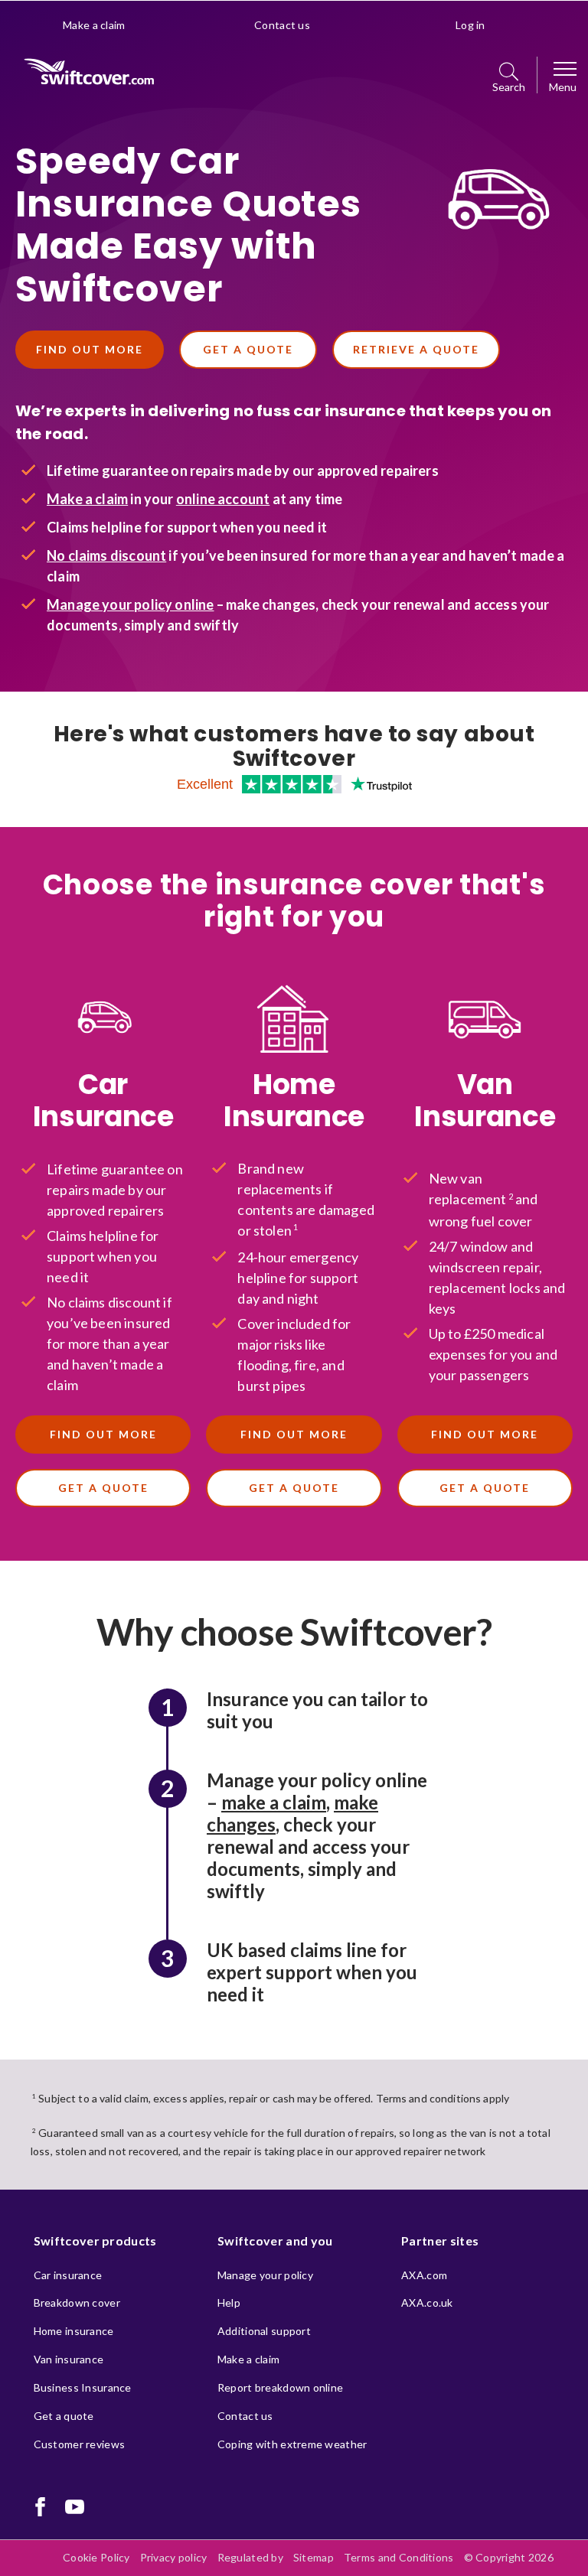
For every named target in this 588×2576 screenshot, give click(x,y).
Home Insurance (294, 1101)
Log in (470, 25)
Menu (563, 87)
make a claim (274, 1802)
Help (229, 2302)
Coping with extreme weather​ (292, 2444)
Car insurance (68, 2275)
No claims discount (106, 555)
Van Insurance (485, 1101)
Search (509, 87)
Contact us (282, 25)
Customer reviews (79, 2444)
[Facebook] (40, 2507)
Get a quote (248, 349)
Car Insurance (103, 1101)
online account (223, 499)
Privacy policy (174, 2557)
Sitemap (314, 2557)
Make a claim (94, 25)
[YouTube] (75, 2507)
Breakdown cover (77, 2302)
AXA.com (424, 2275)
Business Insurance (83, 2387)
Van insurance (69, 2359)
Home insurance (74, 2331)
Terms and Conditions (399, 2557)
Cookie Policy (96, 2557)
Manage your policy (265, 2275)
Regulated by (250, 2557)
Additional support (264, 2331)
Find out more (90, 349)
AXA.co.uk (427, 2302)
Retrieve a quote (416, 349)
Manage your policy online (131, 604)
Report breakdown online (280, 2387)
